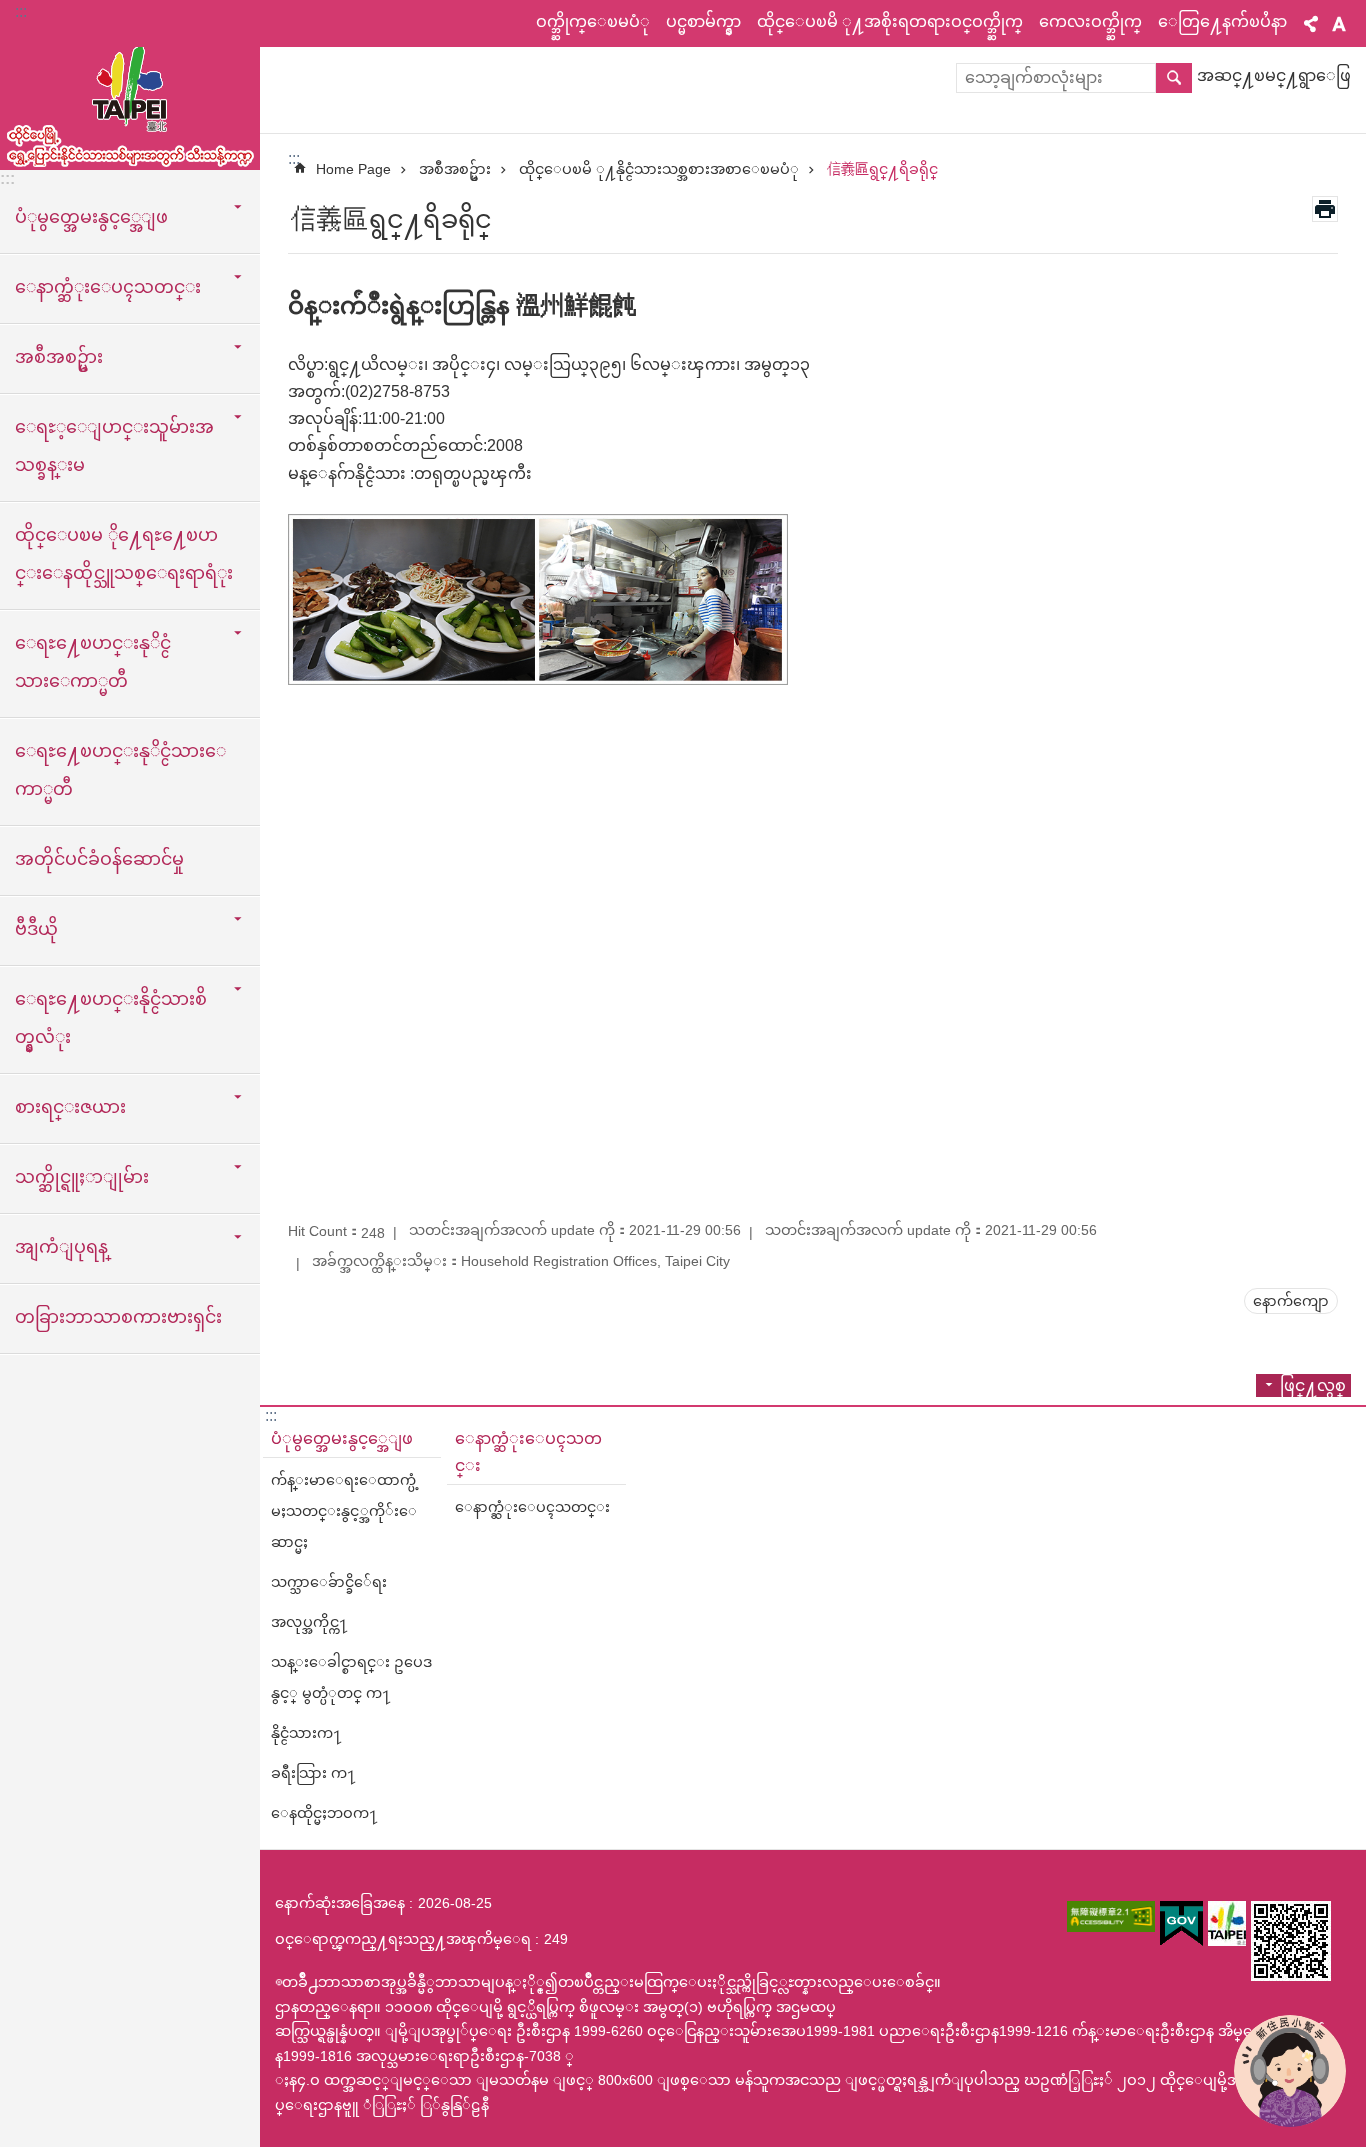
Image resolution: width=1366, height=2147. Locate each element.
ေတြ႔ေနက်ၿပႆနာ (1222, 21)
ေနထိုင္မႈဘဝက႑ (324, 1813)
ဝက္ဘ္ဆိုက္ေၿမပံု (593, 21)
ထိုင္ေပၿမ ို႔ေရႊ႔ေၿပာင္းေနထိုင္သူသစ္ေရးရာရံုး (124, 554)
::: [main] (294, 158)
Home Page (353, 169)
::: (21, 11)
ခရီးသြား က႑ (313, 1773)
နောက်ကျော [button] (1291, 1301)
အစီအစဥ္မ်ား (455, 169)
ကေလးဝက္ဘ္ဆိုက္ (1090, 21)
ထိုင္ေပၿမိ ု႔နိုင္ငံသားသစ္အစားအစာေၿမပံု (659, 169)
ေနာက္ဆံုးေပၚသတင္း (528, 1452)
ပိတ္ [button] (1311, 24)
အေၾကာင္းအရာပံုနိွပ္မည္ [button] (1325, 209)
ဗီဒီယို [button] (36, 929)
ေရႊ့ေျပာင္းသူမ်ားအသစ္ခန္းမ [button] (114, 446)
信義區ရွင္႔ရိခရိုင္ (882, 169)
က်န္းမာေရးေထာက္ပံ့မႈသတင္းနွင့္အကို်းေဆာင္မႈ (345, 1511)
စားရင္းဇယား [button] (70, 1107)
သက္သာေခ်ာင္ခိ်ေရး (329, 1582)
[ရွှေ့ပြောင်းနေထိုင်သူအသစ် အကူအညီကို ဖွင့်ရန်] (1290, 2071)
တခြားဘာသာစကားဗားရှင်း (118, 1317)
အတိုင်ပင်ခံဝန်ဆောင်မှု (99, 859)
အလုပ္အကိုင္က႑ (309, 1622)
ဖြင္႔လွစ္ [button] (1313, 1385)
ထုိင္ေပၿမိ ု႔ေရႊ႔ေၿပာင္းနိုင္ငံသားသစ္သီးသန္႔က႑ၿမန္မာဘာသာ (130, 100)
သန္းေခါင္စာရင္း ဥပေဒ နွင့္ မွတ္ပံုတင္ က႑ (351, 1677)
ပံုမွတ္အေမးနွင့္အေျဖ (342, 1438)
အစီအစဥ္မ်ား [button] (59, 357)
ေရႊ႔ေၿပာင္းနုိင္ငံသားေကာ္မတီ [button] (93, 662)
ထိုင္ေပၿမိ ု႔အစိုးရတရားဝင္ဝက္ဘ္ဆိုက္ (890, 21)
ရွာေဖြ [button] (1174, 78)
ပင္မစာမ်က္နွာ (703, 21)
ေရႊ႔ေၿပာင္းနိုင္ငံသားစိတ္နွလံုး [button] (111, 1018)
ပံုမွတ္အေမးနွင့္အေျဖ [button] (91, 217)
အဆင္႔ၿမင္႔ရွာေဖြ (1274, 75)
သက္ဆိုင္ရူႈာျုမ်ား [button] (82, 1177)
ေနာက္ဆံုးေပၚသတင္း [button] (108, 287)
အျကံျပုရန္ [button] (61, 1247)
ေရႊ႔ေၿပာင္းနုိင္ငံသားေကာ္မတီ (120, 770)
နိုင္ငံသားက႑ (306, 1733)
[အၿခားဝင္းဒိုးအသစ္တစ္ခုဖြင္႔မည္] (1111, 1916)
